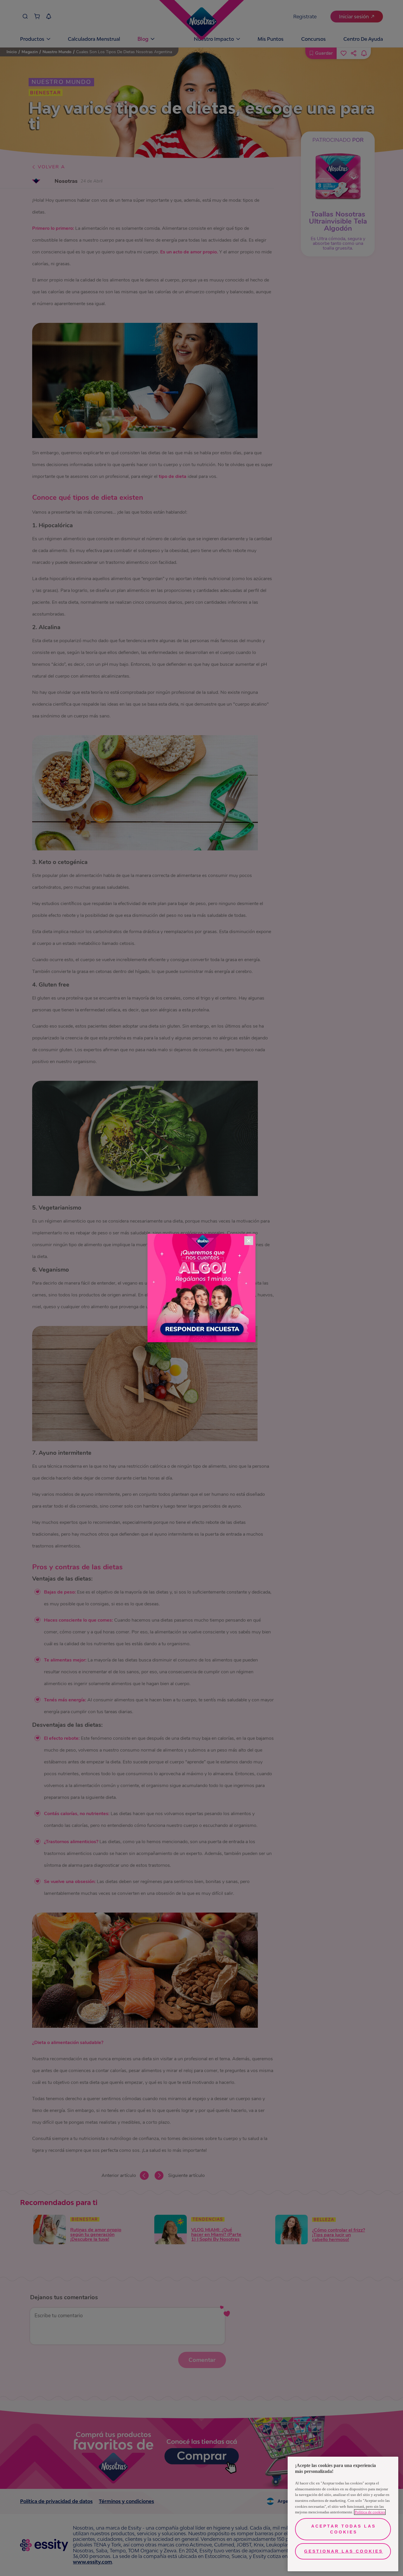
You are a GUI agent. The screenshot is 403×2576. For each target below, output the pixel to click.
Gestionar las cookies (344, 2551)
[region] (343, 2514)
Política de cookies (370, 2512)
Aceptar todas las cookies (344, 2529)
